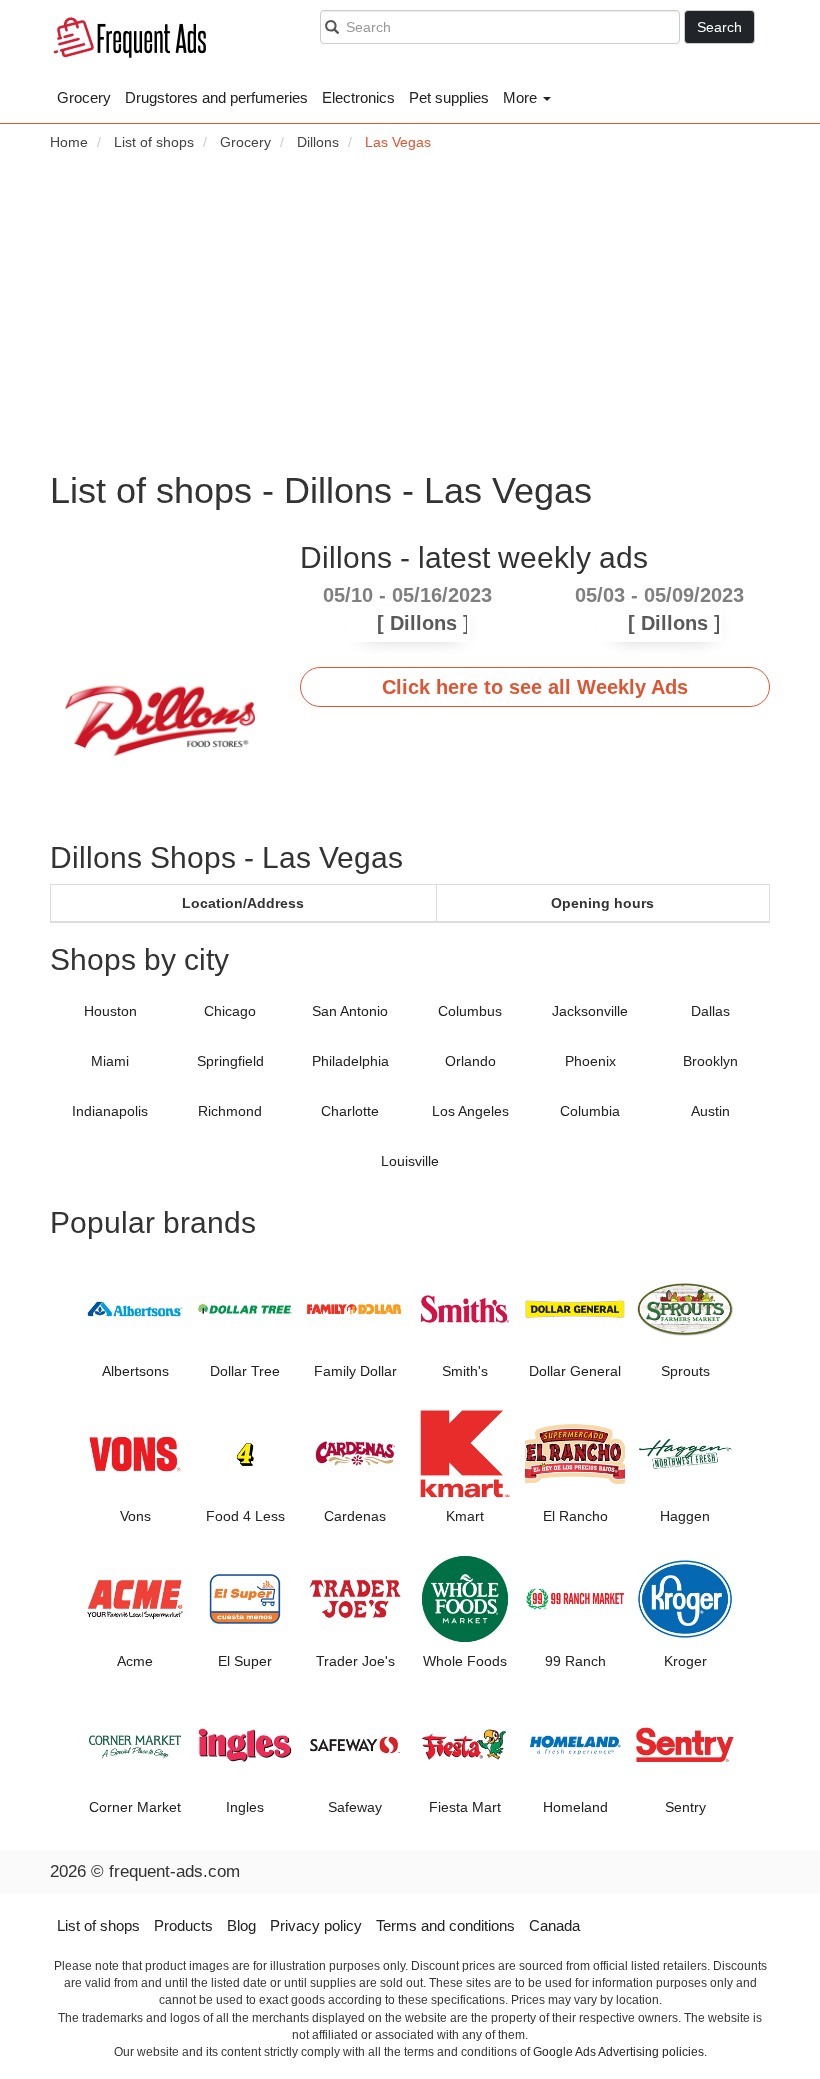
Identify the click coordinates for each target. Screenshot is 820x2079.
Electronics (358, 97)
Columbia (590, 1111)
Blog (241, 1925)
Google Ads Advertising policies (618, 2052)
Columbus (470, 1011)
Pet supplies (449, 97)
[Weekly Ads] (135, 40)
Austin (710, 1111)
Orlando (470, 1061)
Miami (110, 1061)
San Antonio (350, 1011)
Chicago (230, 1011)
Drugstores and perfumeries (216, 97)
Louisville (410, 1161)
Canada (554, 1925)
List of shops (98, 1925)
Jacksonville (590, 1011)
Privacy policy (316, 1925)
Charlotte (350, 1111)
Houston (110, 1011)
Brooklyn (710, 1061)
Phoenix (590, 1061)
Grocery (84, 97)
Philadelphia (350, 1061)
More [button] (522, 97)
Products (183, 1925)
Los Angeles (470, 1111)
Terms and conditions (445, 1925)
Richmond (230, 1111)
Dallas (710, 1011)
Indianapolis (110, 1111)
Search (719, 27)
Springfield (230, 1061)
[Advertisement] (410, 311)
